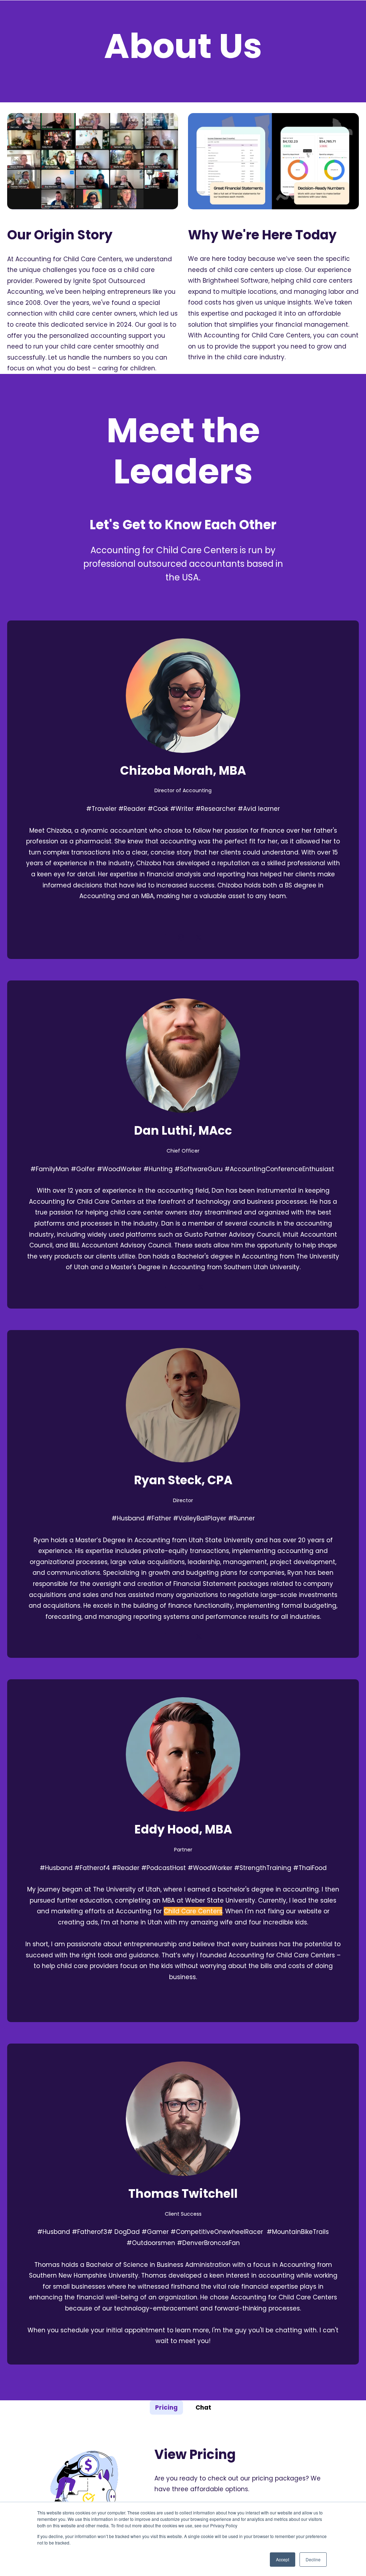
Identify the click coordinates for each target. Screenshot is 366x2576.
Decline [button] (313, 2559)
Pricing (166, 2407)
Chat (203, 2407)
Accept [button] (283, 2559)
